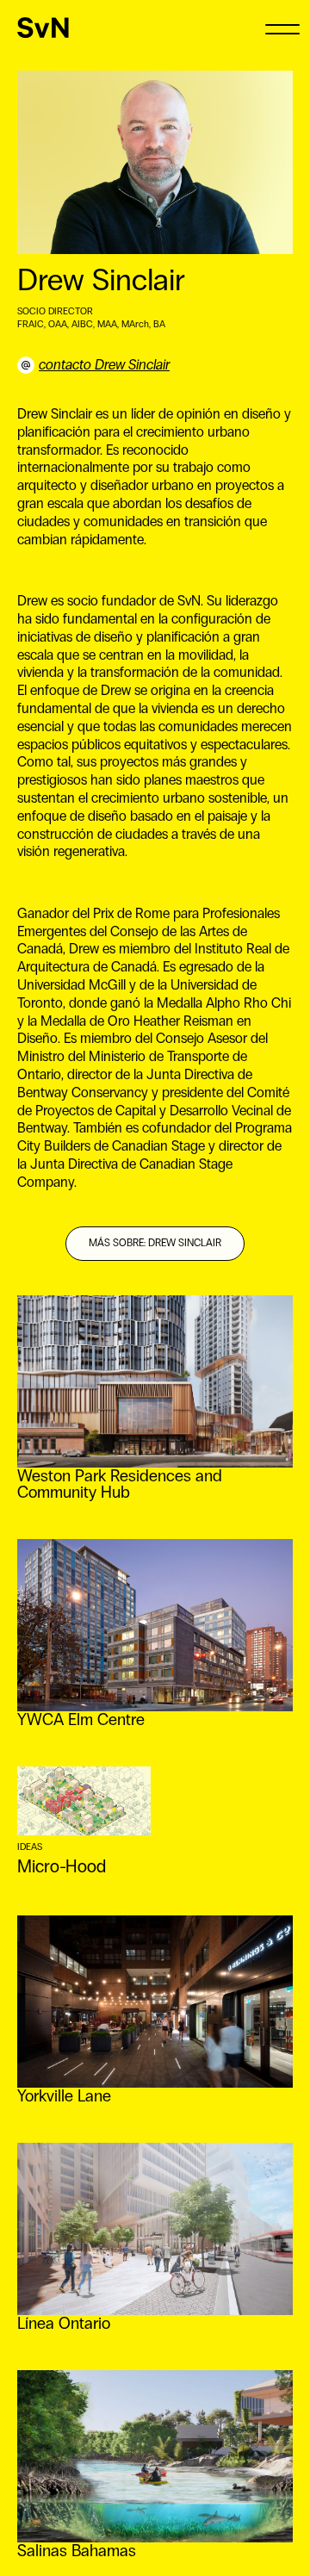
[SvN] (43, 28)
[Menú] (282, 28)
